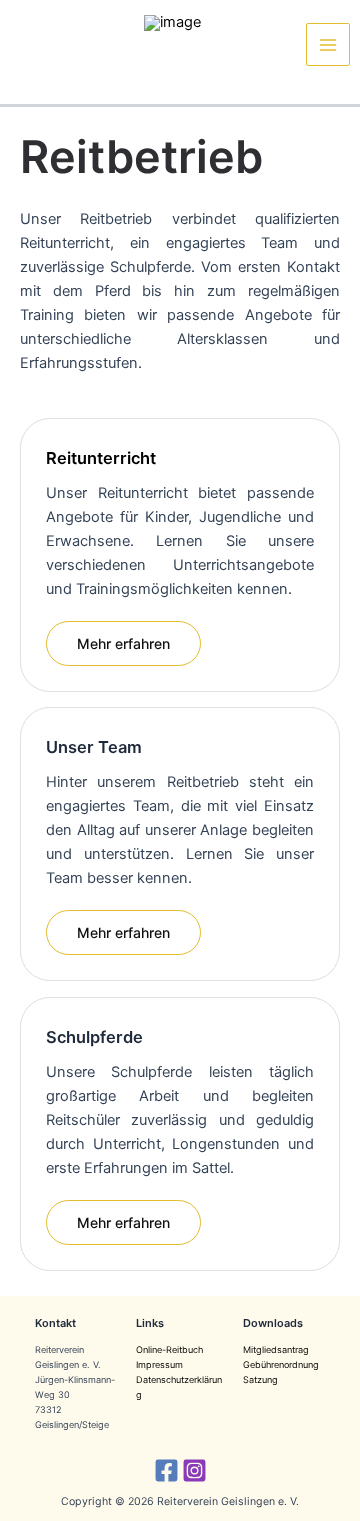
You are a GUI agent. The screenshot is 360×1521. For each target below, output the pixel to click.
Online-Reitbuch (169, 1349)
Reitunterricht (101, 458)
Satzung (260, 1379)
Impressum (159, 1364)
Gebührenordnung (281, 1364)
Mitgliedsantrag (276, 1349)
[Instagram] (194, 1470)
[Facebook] (166, 1470)
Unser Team (94, 747)
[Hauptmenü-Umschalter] (328, 45)
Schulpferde (94, 1037)
